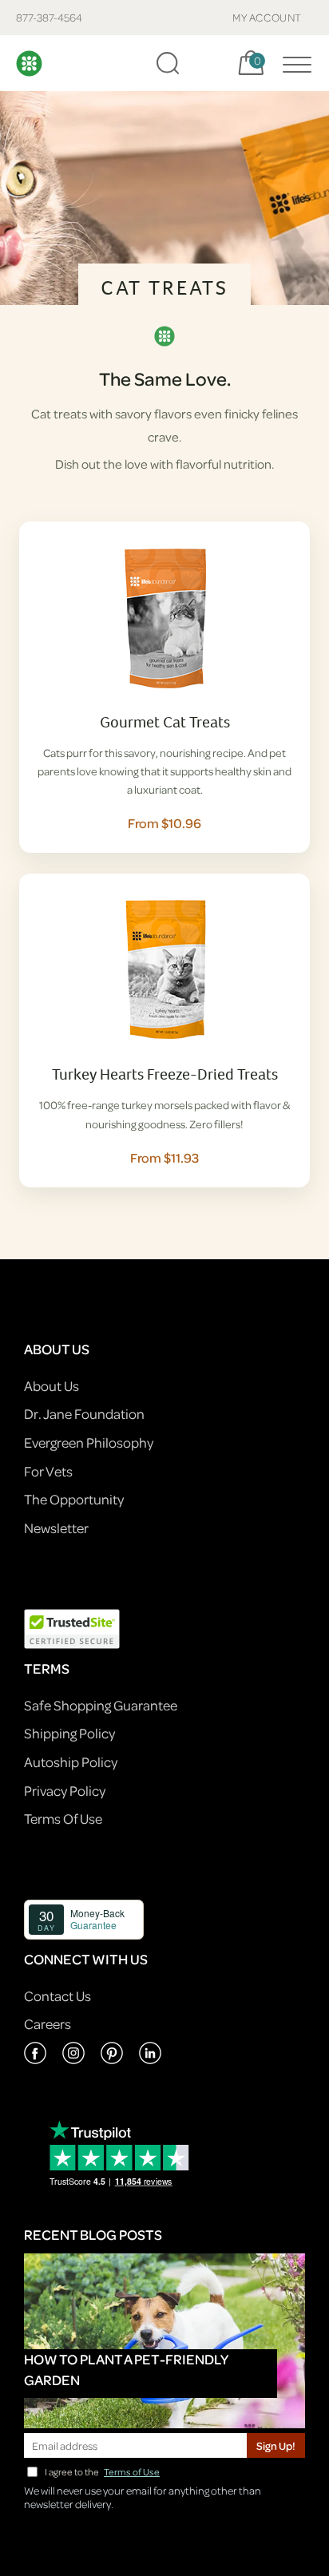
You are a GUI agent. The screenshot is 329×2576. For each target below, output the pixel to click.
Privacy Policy (65, 1791)
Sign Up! (276, 2445)
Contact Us (57, 1996)
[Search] (168, 63)
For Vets (48, 1471)
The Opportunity (74, 1499)
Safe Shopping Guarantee (101, 1705)
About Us (52, 1386)
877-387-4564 (49, 17)
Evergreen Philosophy (89, 1443)
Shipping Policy (69, 1733)
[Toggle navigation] (293, 63)
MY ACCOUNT (267, 17)
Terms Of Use (63, 1819)
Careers (48, 2024)
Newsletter (56, 1528)
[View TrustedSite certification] (72, 1627)
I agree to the (102, 2472)
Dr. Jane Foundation (84, 1414)
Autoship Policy (71, 1762)
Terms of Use (132, 2472)
